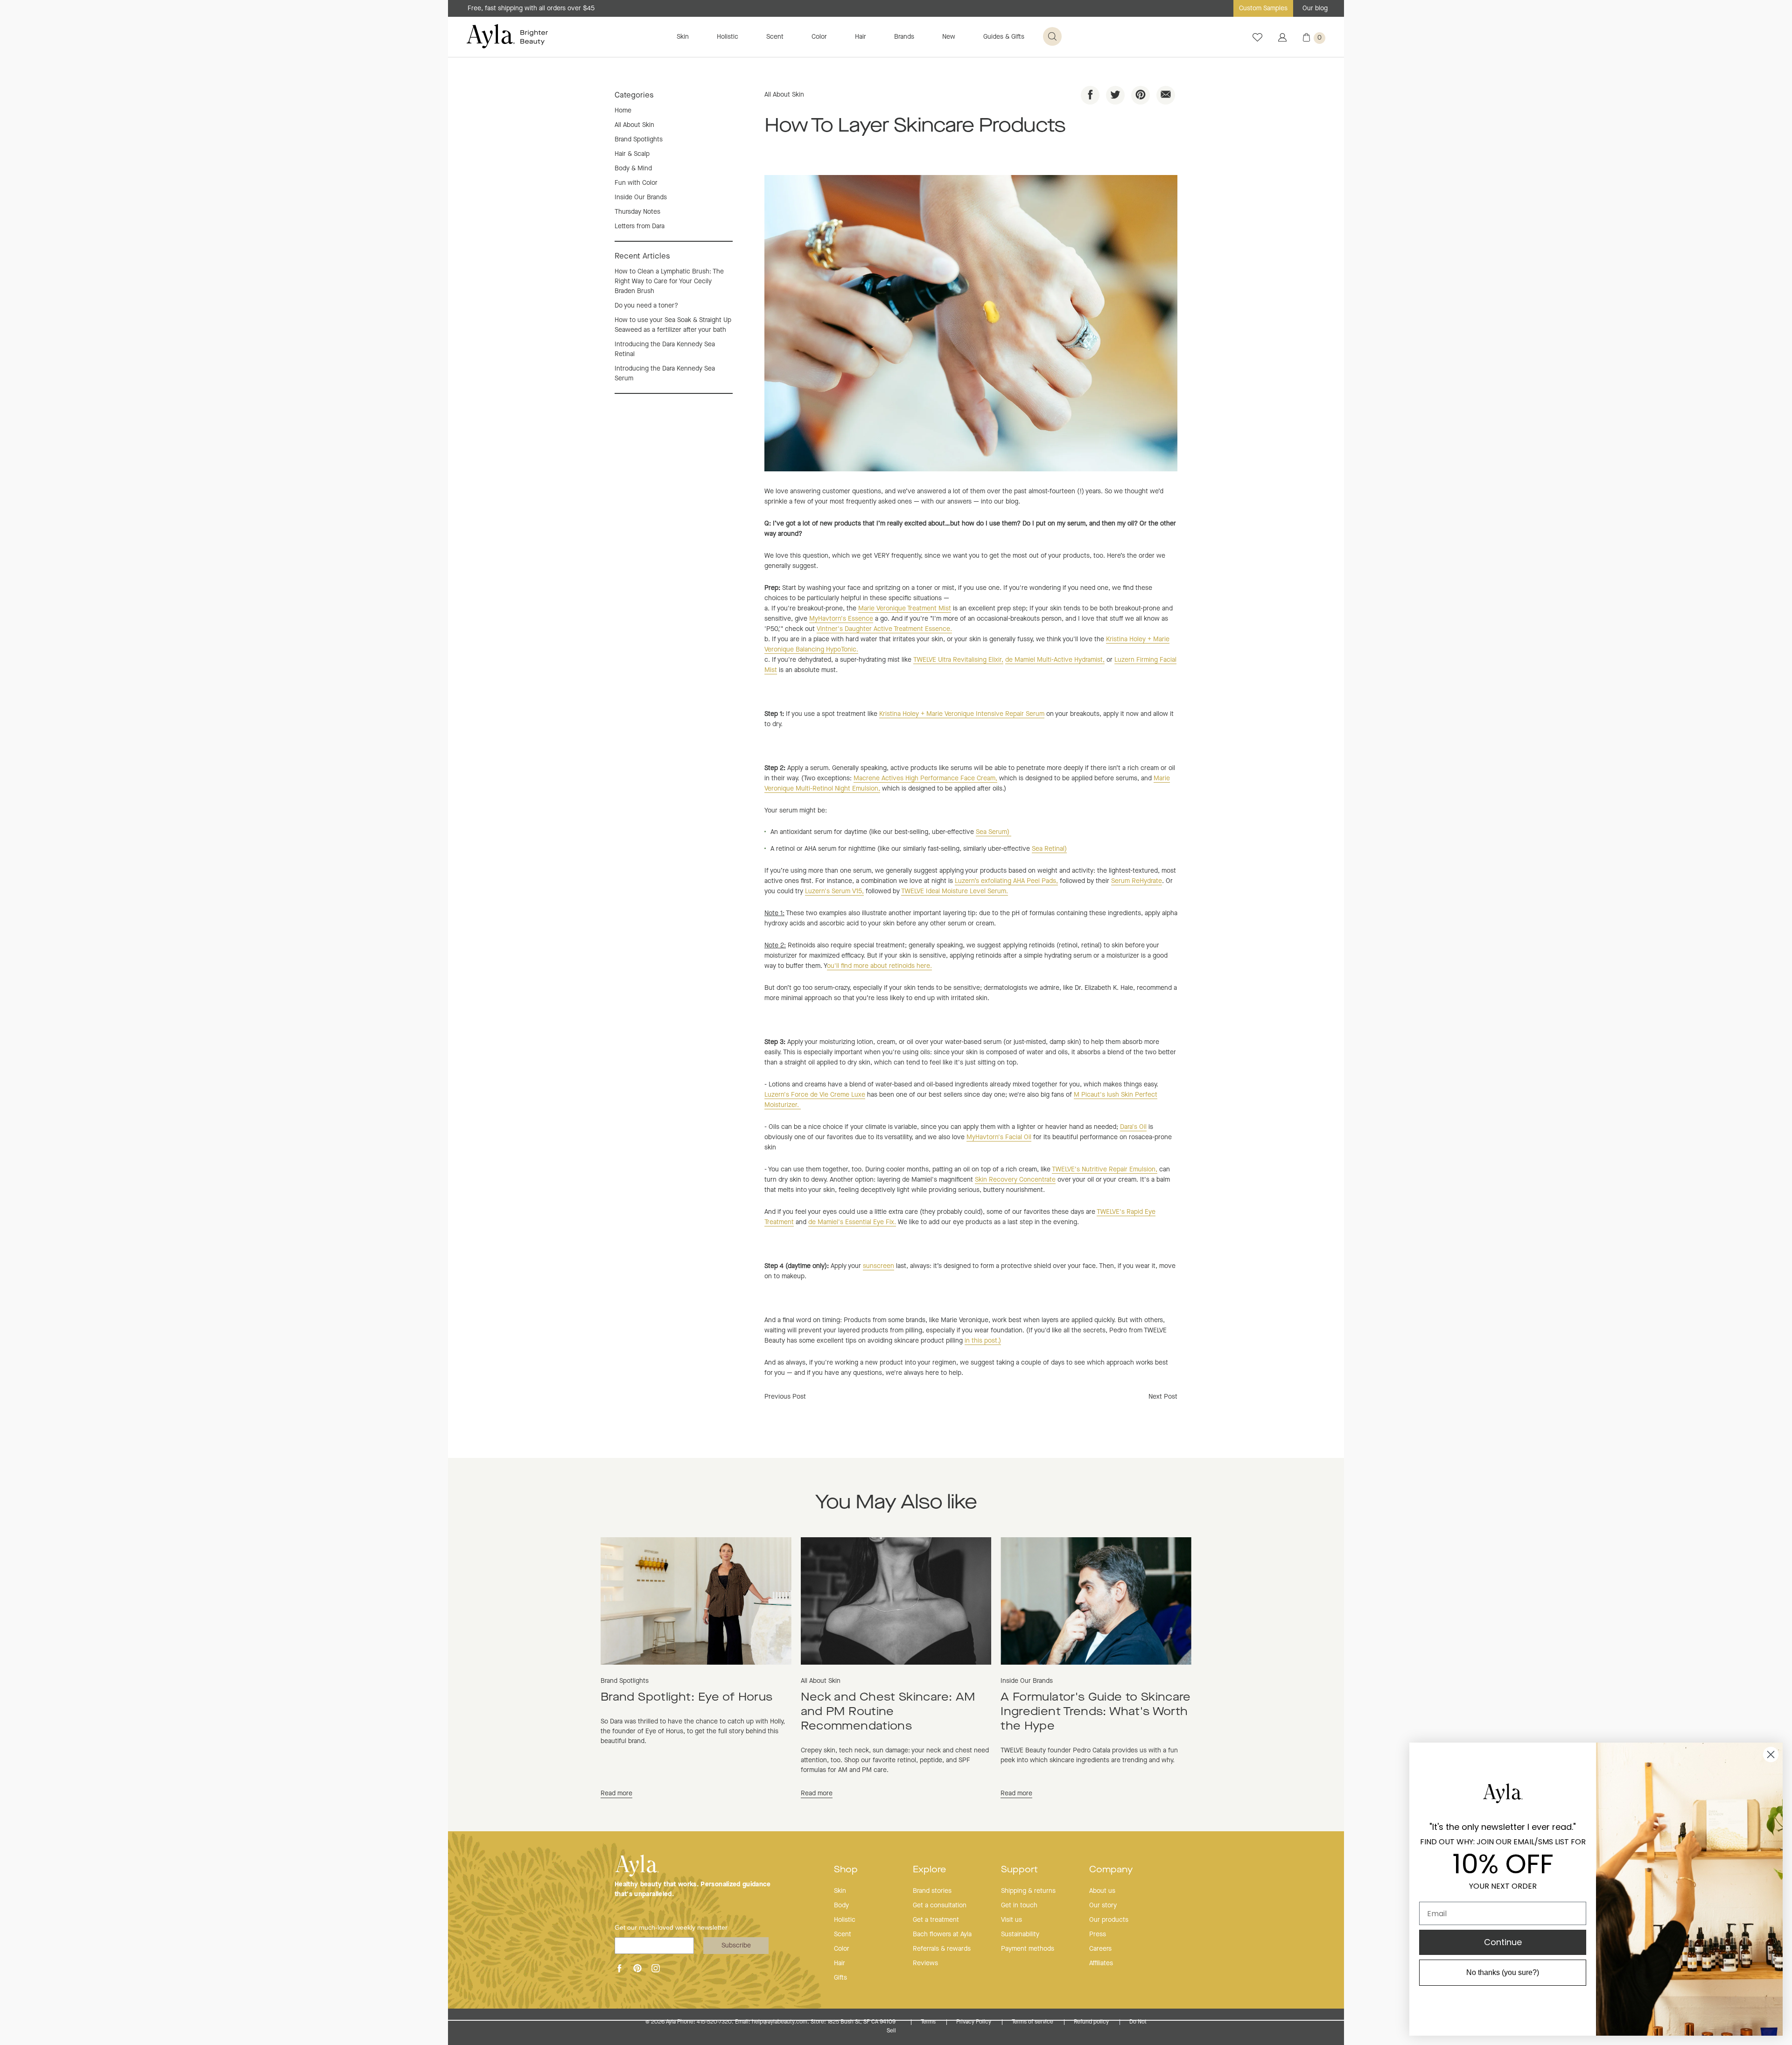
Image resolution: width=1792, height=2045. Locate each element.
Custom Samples (1263, 8)
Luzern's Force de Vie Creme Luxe (815, 1095)
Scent (775, 37)
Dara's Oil (1133, 1127)
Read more (616, 1793)
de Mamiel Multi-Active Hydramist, (1055, 660)
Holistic (728, 37)
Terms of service (1033, 2022)
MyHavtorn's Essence (841, 619)
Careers (1100, 1949)
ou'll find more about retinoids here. (879, 966)
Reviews (925, 1963)
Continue (1503, 1942)
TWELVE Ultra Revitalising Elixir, (958, 660)
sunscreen (878, 1266)
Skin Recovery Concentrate (1015, 1180)
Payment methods (1028, 1949)
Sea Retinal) (1049, 849)
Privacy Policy (974, 2022)
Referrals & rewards (942, 1949)
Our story (1103, 1905)
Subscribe (736, 1946)
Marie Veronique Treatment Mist (905, 609)
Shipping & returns (1028, 1891)
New (949, 37)
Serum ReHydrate (1137, 881)
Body (841, 1905)
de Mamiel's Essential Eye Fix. (852, 1222)
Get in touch (1019, 1905)
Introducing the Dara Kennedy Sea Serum (665, 374)
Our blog (1315, 8)
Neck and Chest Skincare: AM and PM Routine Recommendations (888, 1712)
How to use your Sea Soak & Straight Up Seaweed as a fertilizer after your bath (673, 325)
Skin (683, 37)
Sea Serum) (994, 832)
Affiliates (1101, 1963)
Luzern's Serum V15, (834, 891)
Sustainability (1020, 1934)
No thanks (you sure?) (1503, 1972)
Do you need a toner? (646, 306)
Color (819, 37)
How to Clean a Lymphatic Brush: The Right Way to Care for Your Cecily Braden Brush (669, 281)
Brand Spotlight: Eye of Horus (686, 1698)
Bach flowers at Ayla (942, 1934)
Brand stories (932, 1891)
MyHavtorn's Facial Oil (999, 1137)
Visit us (1011, 1920)
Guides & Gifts (1004, 37)
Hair (861, 37)
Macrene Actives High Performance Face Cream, (925, 778)
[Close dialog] (1771, 1754)
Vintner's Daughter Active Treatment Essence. (884, 629)
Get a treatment (936, 1920)
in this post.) (983, 1341)
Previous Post (785, 1397)
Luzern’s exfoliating (1006, 881)
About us (1102, 1891)
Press (1098, 1934)
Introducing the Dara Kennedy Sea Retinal (665, 349)
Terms (929, 2022)
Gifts (840, 1978)
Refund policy (1092, 2022)
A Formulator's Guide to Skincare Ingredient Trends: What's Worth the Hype (1096, 1712)
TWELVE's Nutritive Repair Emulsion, (1105, 1170)
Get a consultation (940, 1905)
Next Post (1163, 1397)
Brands (904, 37)
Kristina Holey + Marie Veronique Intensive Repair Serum (962, 714)
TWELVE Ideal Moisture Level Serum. (955, 891)
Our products (1109, 1920)
